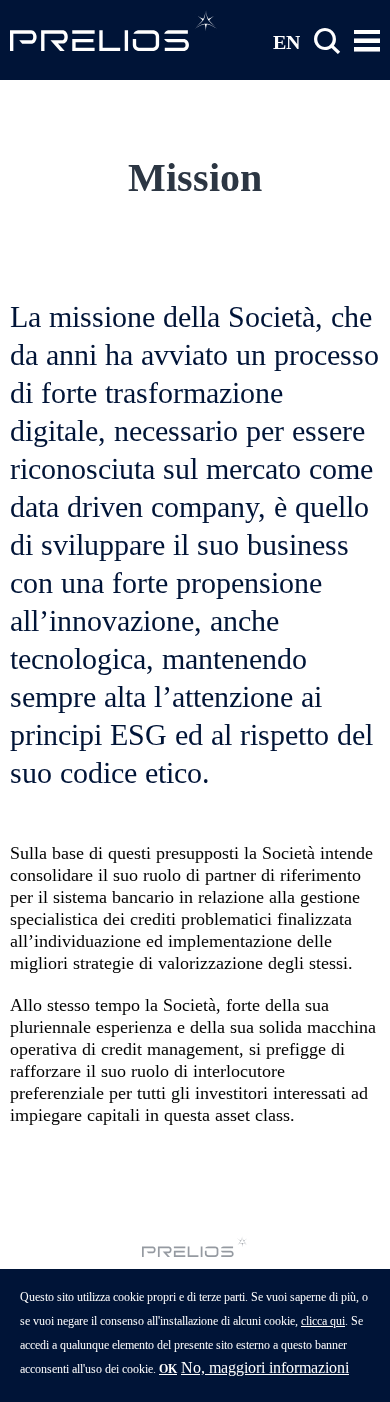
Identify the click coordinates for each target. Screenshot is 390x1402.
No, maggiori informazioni (265, 1367)
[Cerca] (327, 41)
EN (286, 41)
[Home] (114, 30)
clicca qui (323, 1321)
